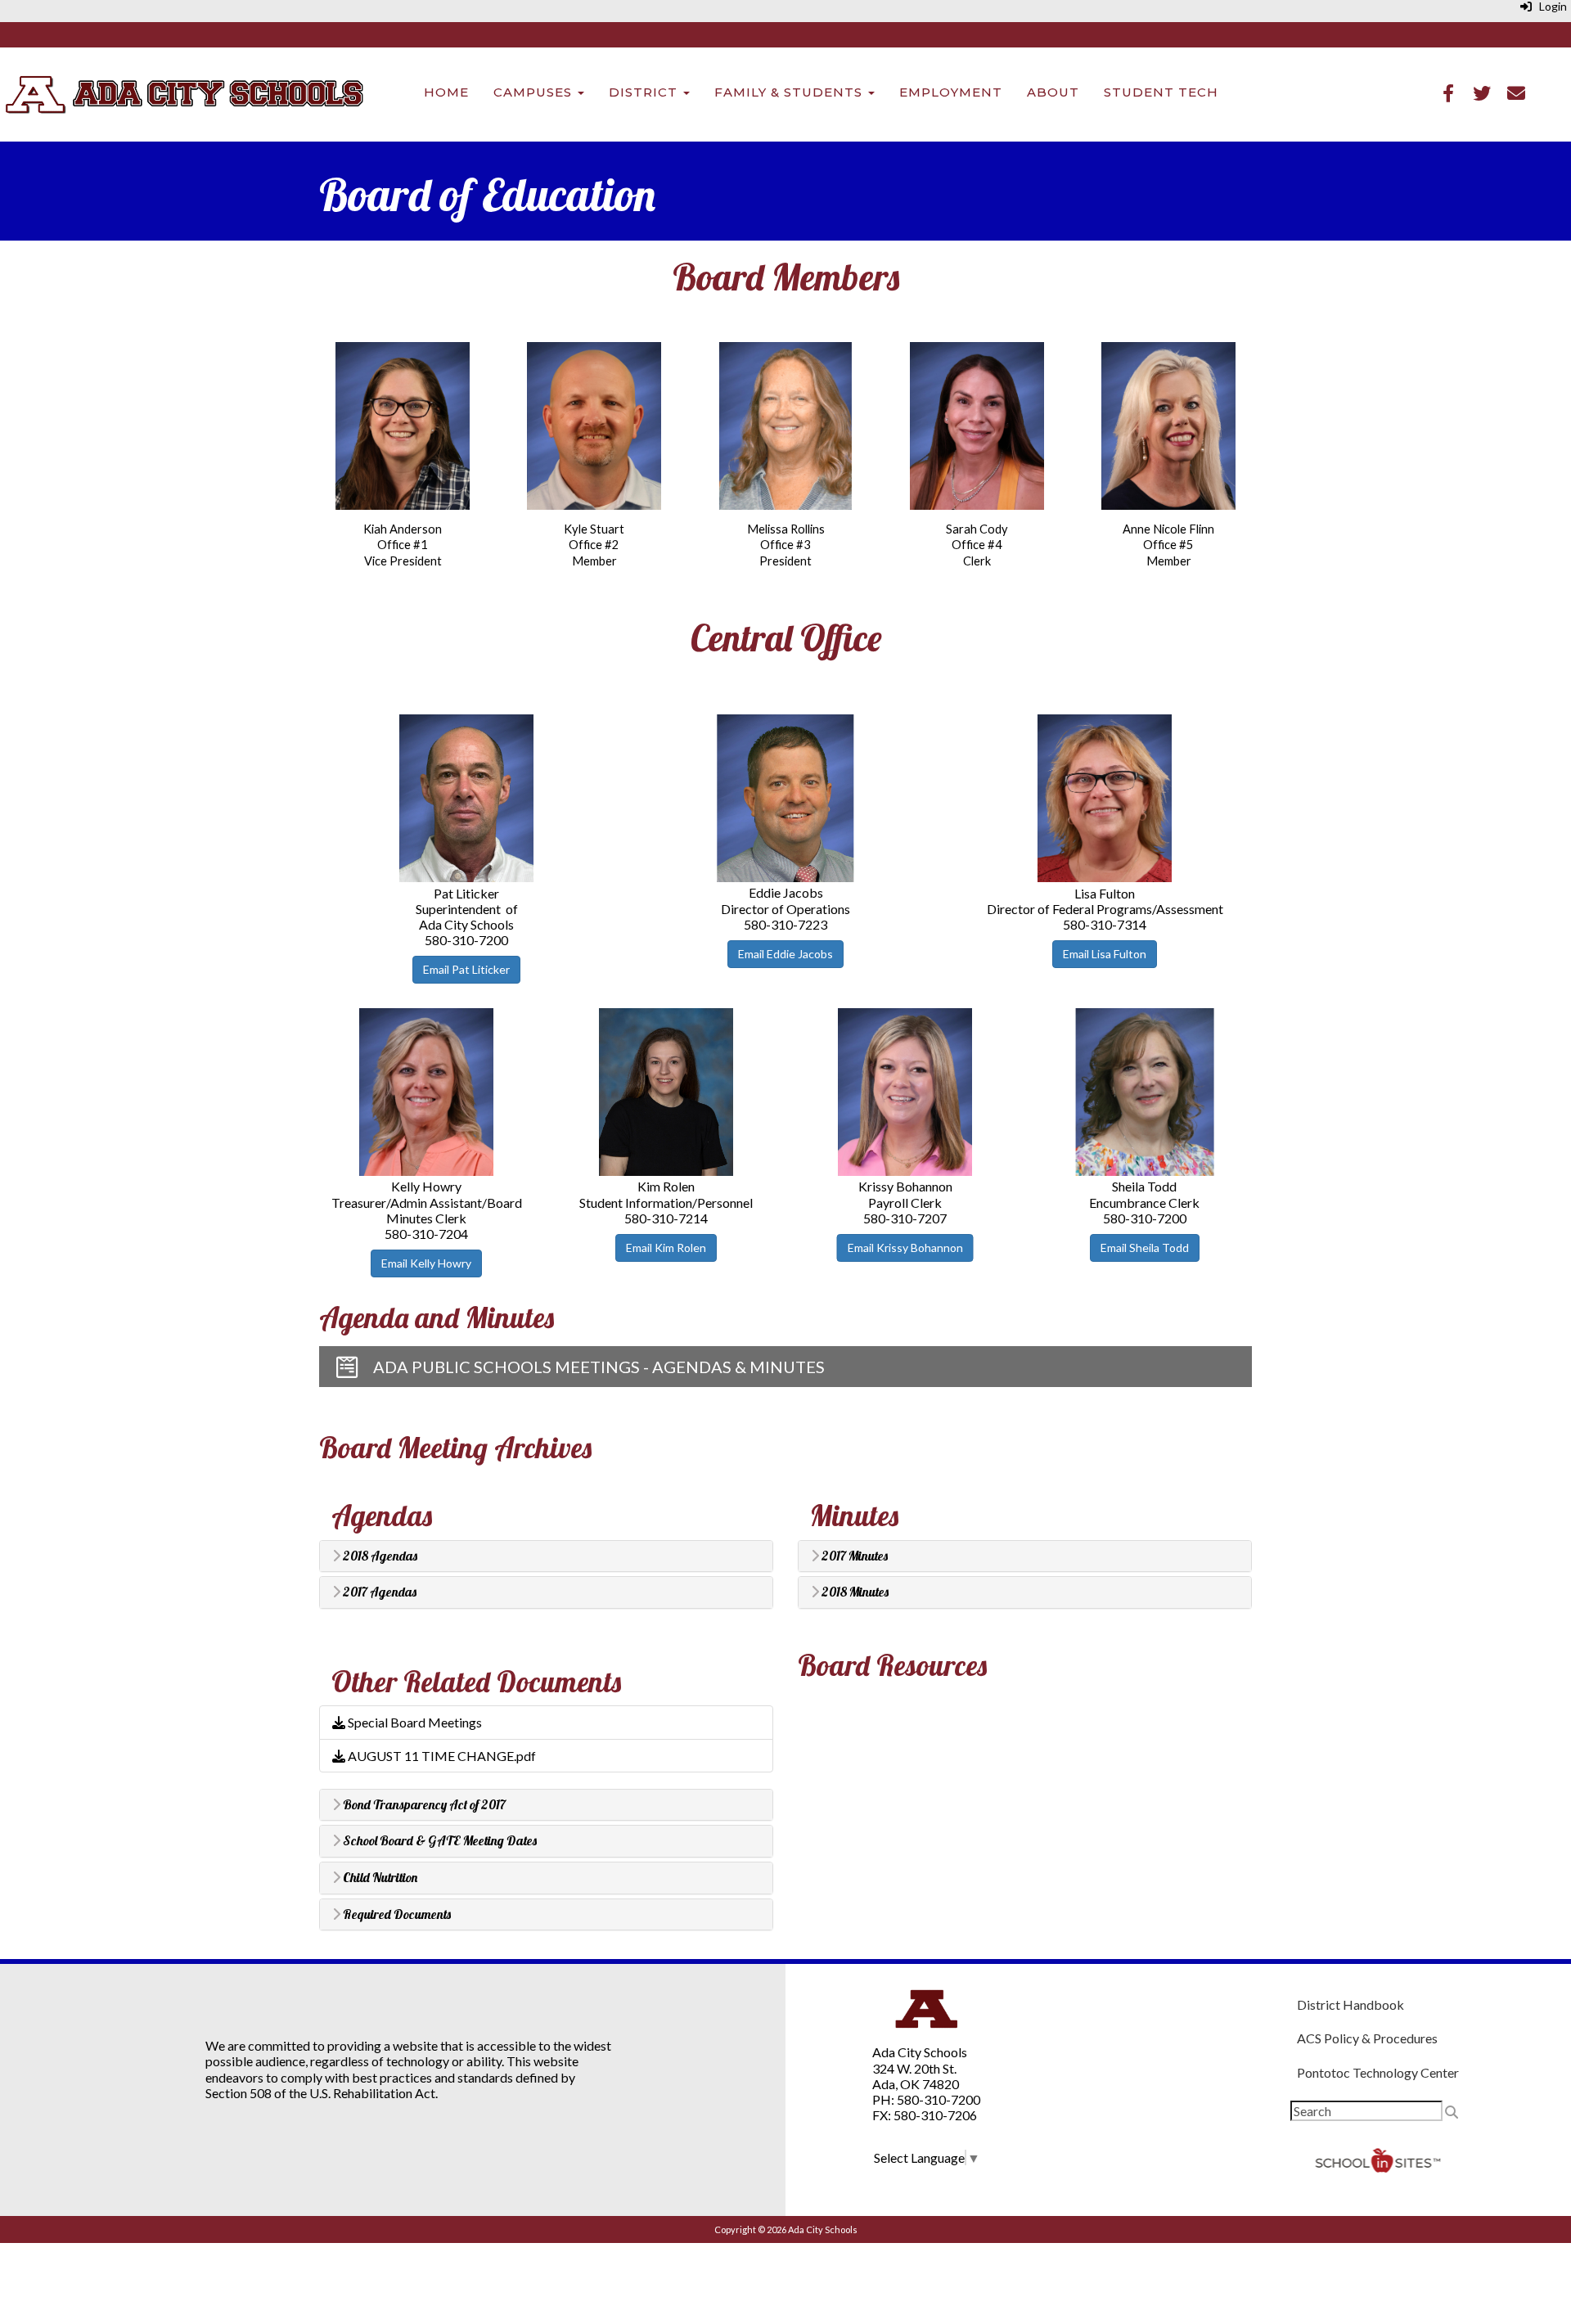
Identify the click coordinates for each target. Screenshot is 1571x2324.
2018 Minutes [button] (854, 1592)
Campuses (535, 92)
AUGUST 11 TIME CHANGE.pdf (441, 1756)
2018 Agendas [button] (379, 1556)
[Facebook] (1448, 95)
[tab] (546, 1556)
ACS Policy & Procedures (1367, 2038)
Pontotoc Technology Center (1378, 2072)
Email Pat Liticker (466, 969)
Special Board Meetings (414, 1722)
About (1053, 92)
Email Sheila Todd (1145, 1248)
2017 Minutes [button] (853, 1556)
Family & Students (790, 92)
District (645, 92)
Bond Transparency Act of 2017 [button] (423, 1805)
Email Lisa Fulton (1105, 954)
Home (446, 92)
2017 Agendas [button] (378, 1592)
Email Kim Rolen (666, 1248)
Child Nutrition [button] (379, 1878)
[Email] (1516, 95)
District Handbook (1350, 2004)
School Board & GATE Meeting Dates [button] (439, 1841)
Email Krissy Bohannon (905, 1248)
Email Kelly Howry (426, 1263)
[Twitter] (1482, 95)
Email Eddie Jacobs (785, 954)
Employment (951, 92)
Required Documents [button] (396, 1915)
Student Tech (1161, 92)
